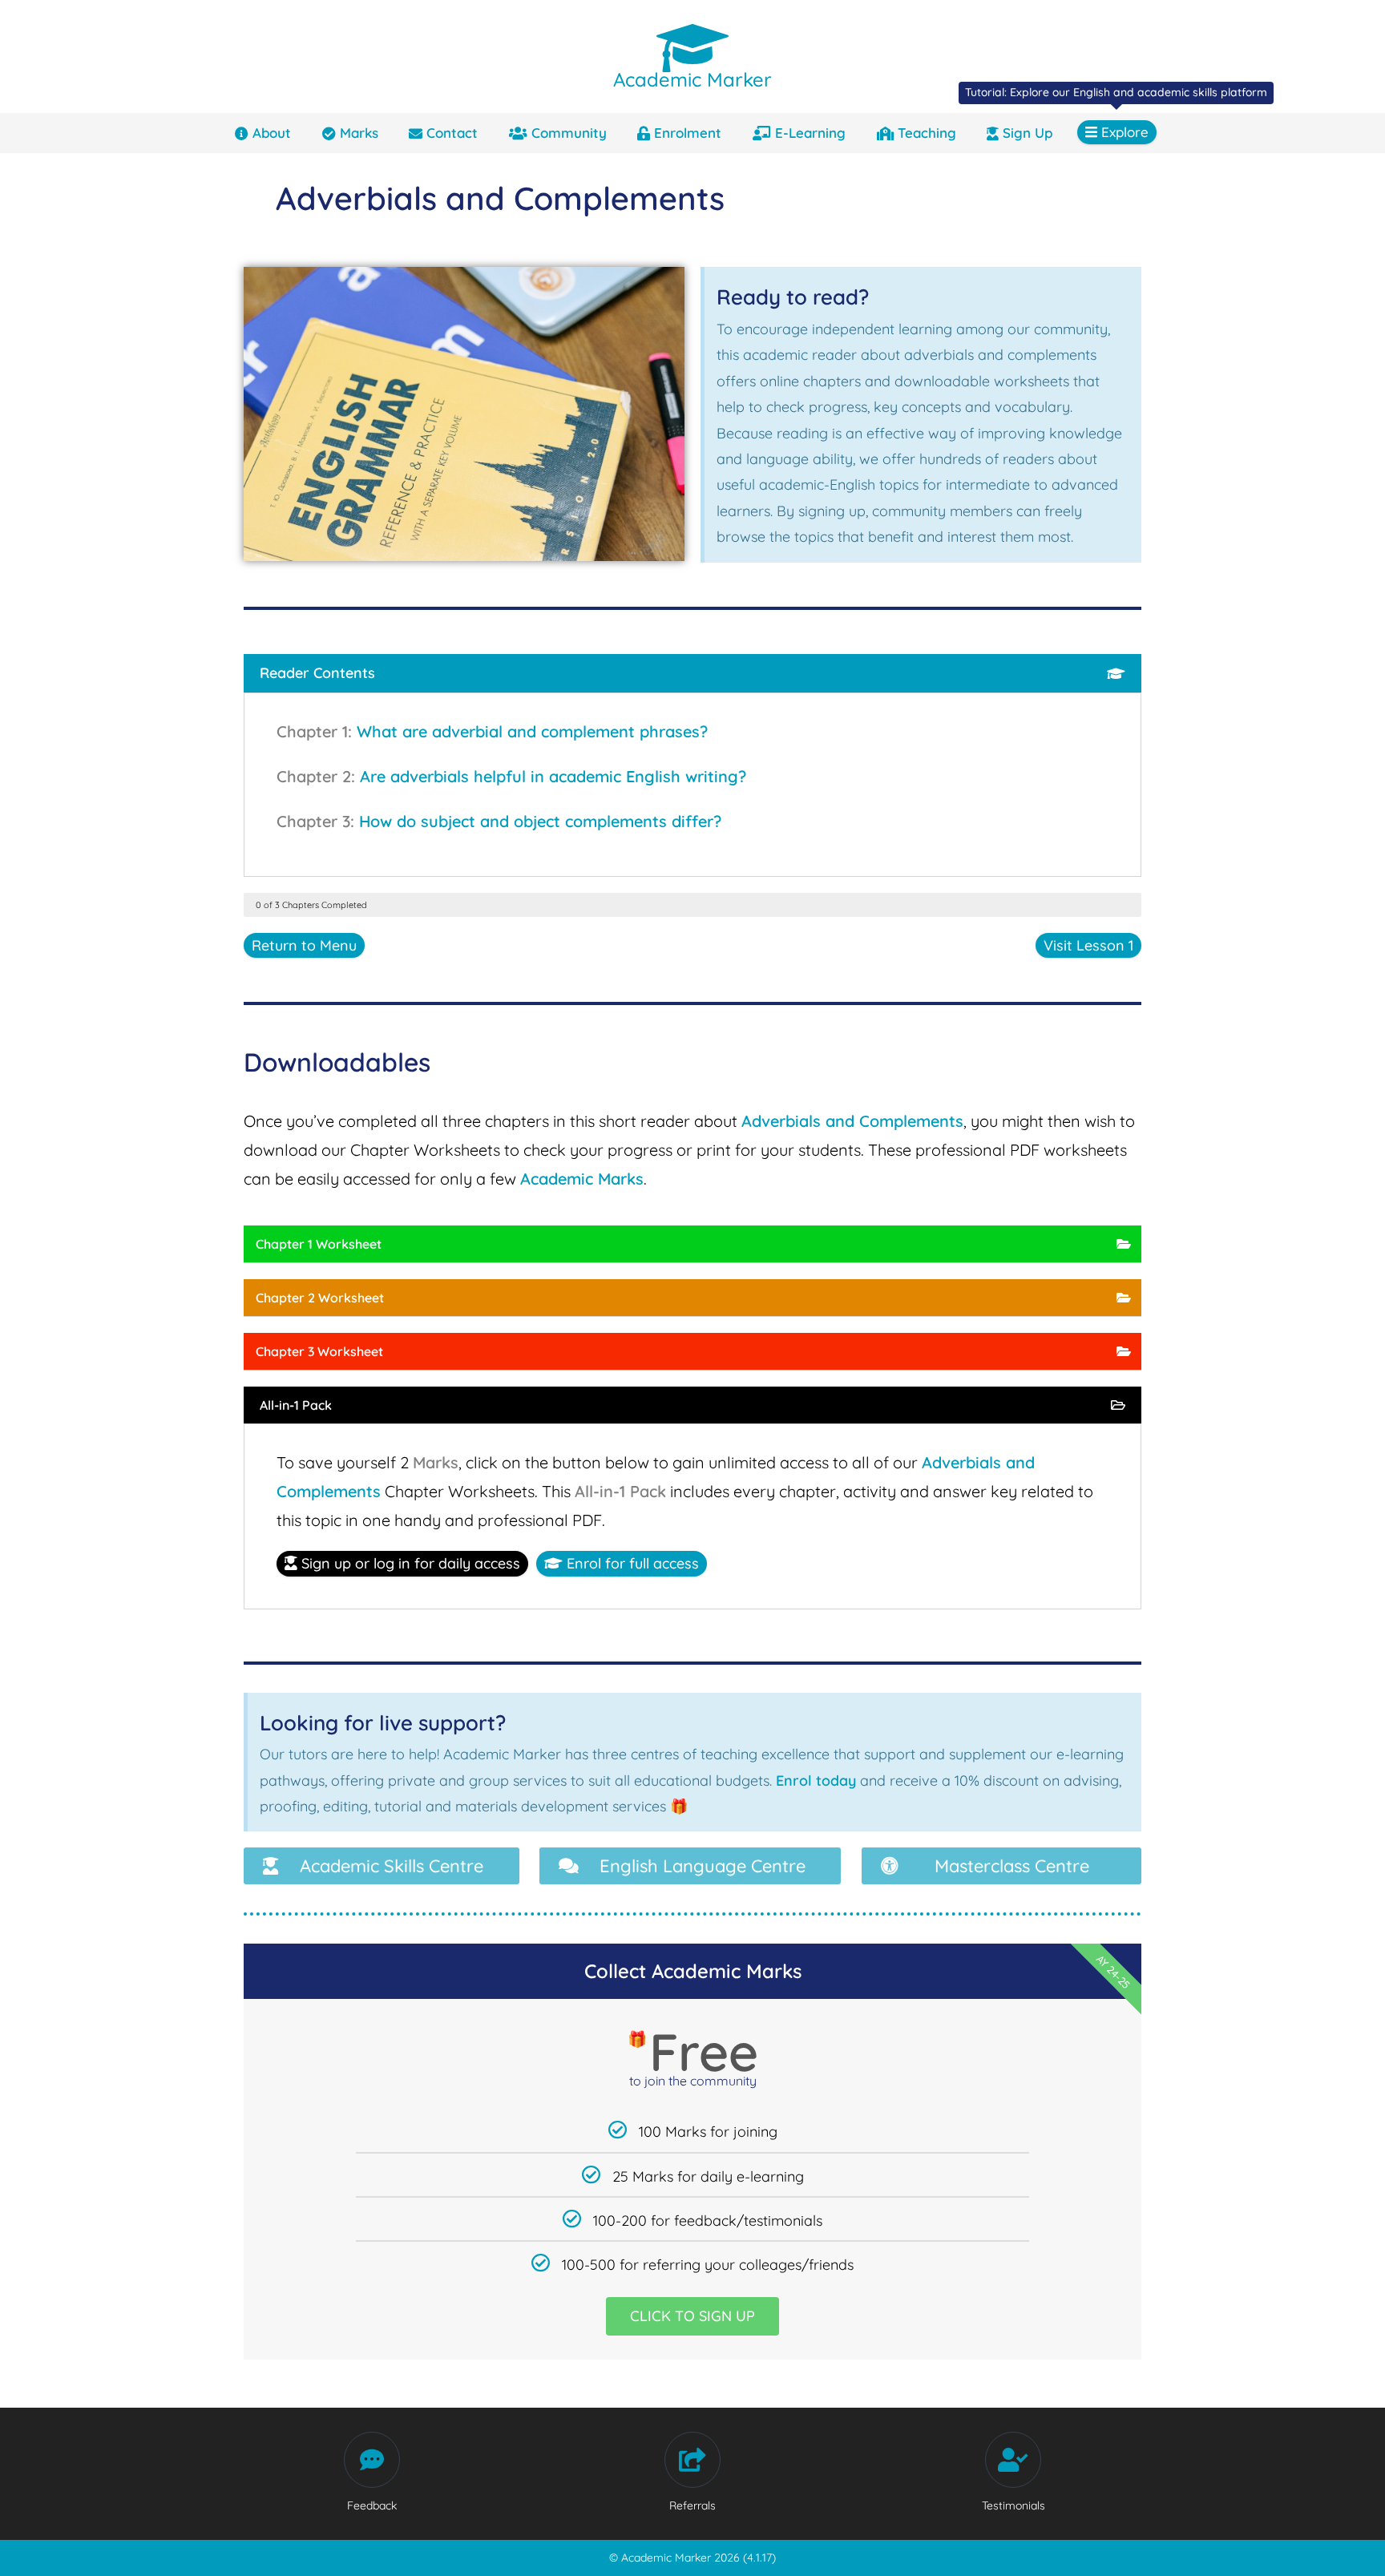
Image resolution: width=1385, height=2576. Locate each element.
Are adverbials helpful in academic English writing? (553, 776)
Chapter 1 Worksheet (319, 1244)
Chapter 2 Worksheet (320, 1298)
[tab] (692, 673)
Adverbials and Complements (852, 1121)
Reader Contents (317, 673)
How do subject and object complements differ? (540, 821)
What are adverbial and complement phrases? (532, 731)
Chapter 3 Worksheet (319, 1351)
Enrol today (816, 1781)
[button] (382, 1866)
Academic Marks (582, 1179)
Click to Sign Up (692, 2316)
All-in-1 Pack (296, 1405)
